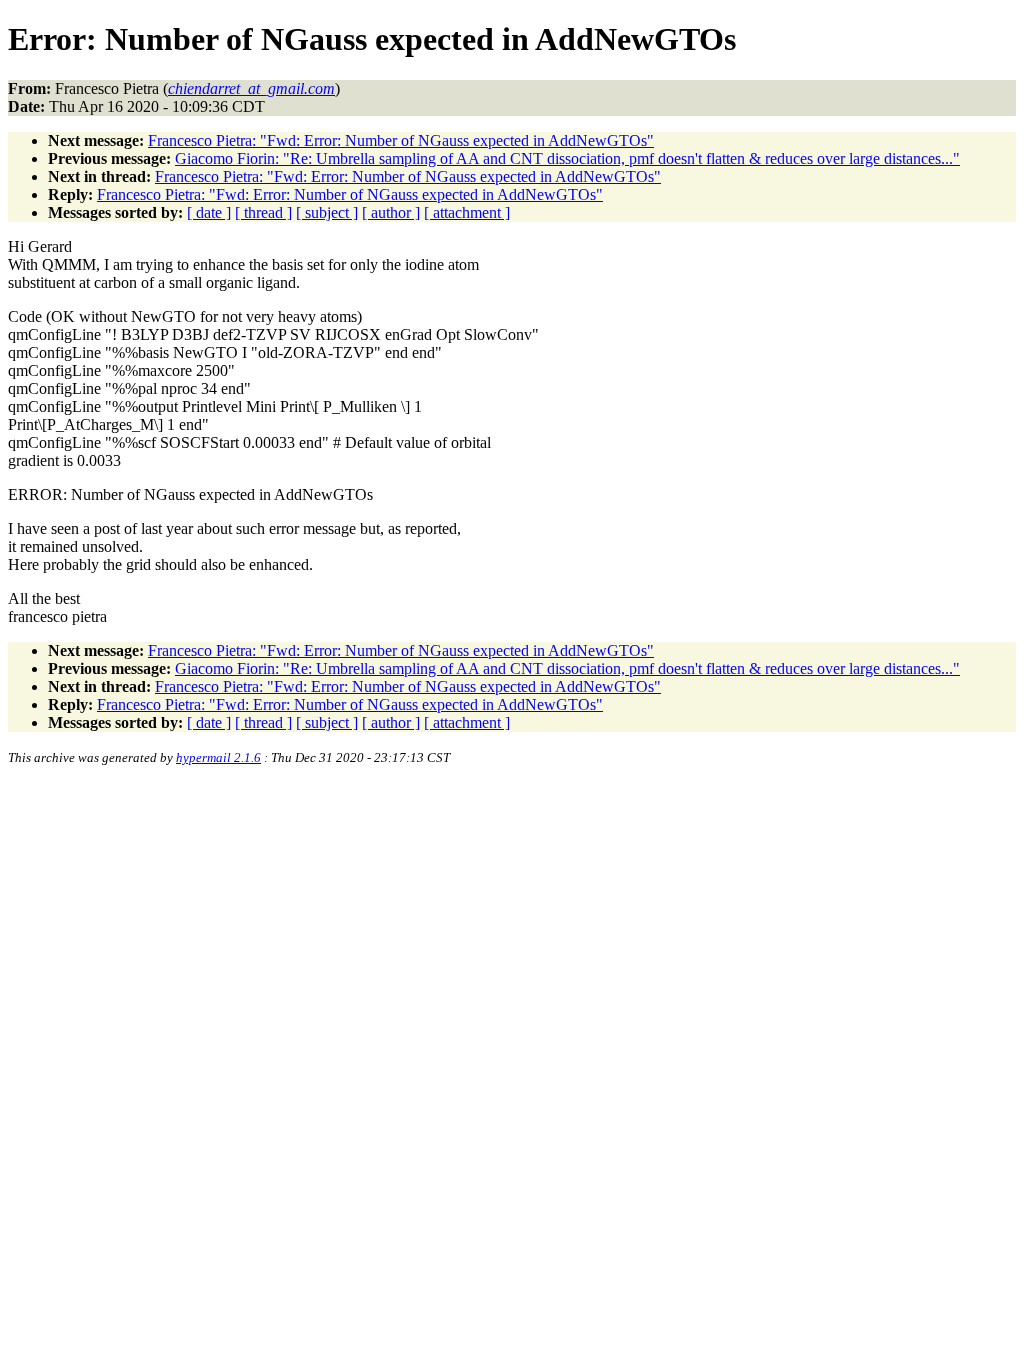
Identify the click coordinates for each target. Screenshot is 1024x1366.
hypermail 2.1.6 (218, 757)
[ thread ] (263, 212)
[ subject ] (327, 212)
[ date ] (209, 212)
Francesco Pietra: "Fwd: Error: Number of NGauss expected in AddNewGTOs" (401, 140)
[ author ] (391, 212)
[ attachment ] (467, 212)
